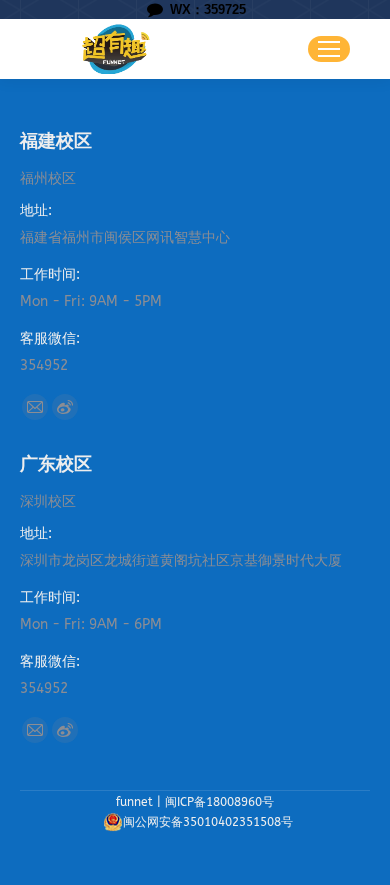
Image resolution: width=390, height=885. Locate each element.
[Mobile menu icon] (329, 49)
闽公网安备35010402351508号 (208, 822)
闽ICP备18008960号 (219, 802)
